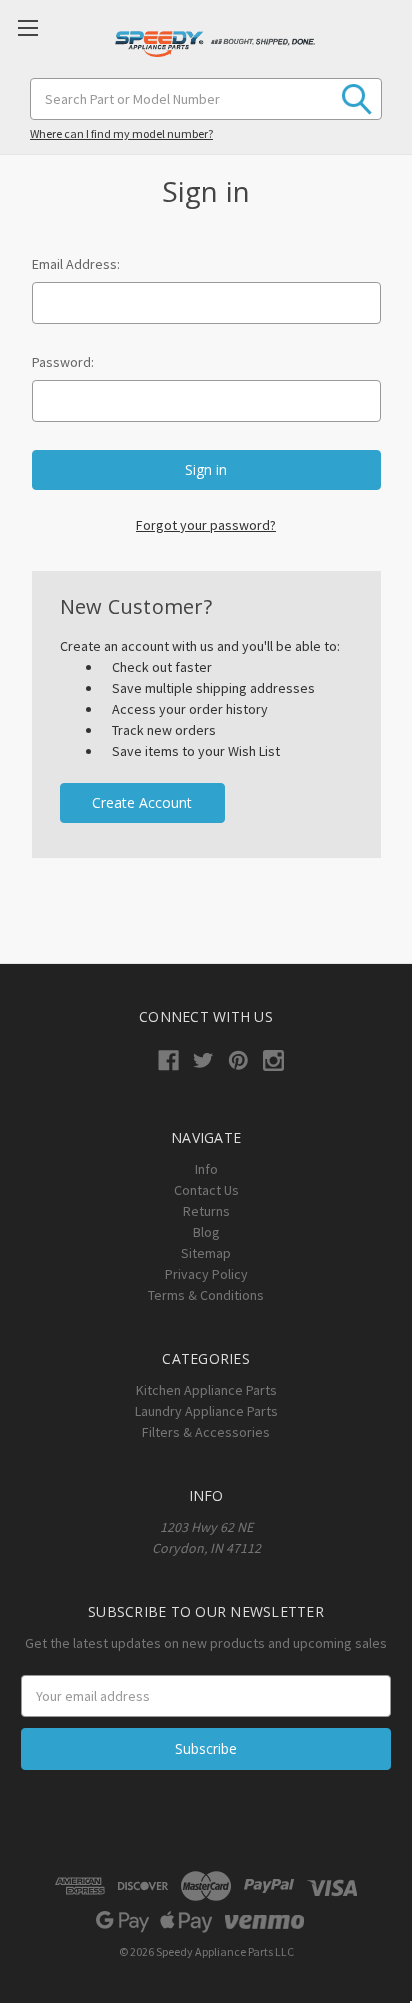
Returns (206, 1211)
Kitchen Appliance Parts (206, 1390)
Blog (206, 1232)
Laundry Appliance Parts (206, 1411)
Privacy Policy (206, 1274)
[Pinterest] (238, 1060)
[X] (203, 1060)
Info (206, 1169)
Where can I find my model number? (121, 133)
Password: (63, 362)
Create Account (142, 802)
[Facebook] (168, 1060)
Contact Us (206, 1190)
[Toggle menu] (27, 27)
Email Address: (76, 264)
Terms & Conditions (206, 1295)
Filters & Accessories (206, 1432)
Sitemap (206, 1253)
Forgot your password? (206, 525)
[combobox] (206, 99)
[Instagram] (273, 1060)
